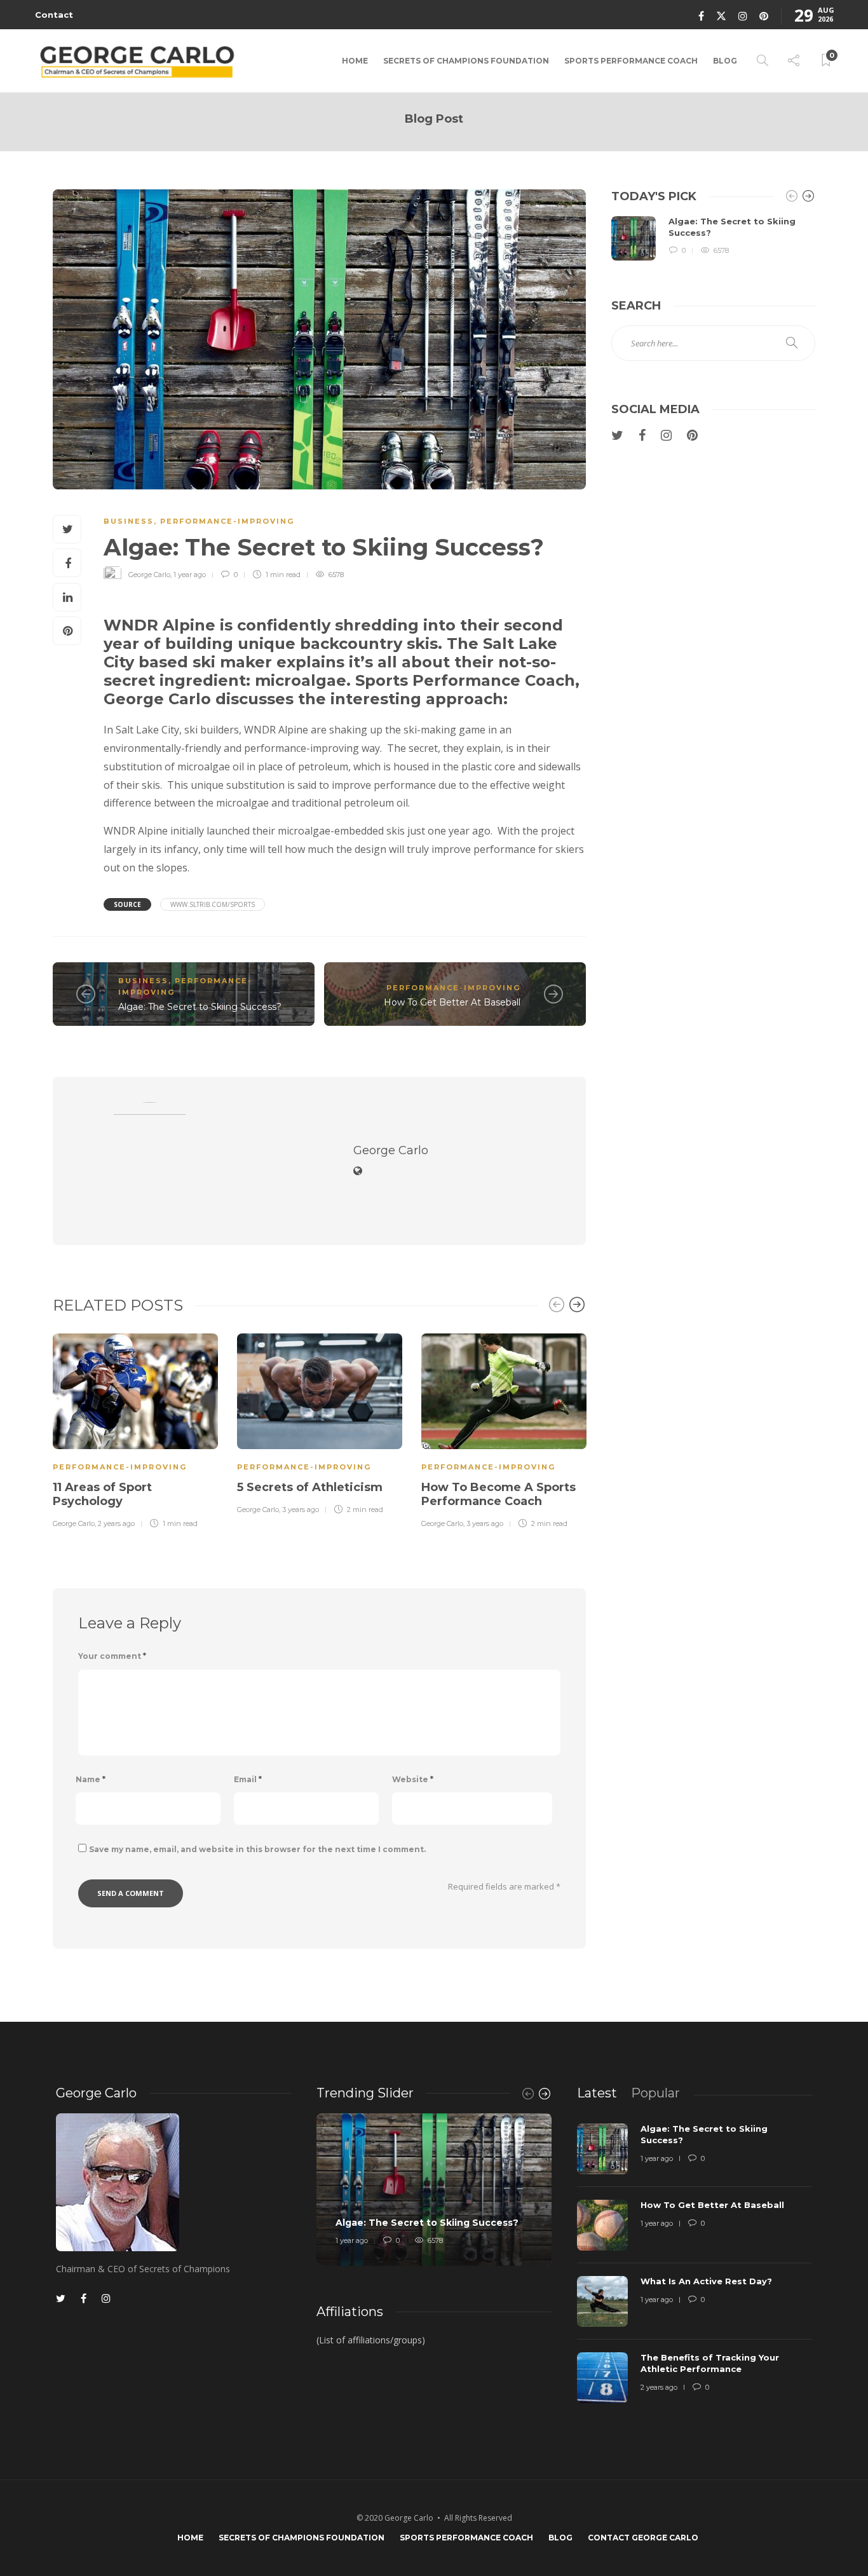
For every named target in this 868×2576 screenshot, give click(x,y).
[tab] (597, 2093)
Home (355, 61)
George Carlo (149, 575)
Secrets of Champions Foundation (466, 61)
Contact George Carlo (643, 2538)
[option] (135, 1429)
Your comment (112, 1656)
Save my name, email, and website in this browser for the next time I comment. (257, 1849)
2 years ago (116, 1523)
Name (91, 1779)
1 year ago (190, 575)
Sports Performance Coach (631, 61)
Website (413, 1779)
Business (129, 521)
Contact (54, 15)
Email (248, 1779)
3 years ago (301, 1509)
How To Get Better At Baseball (452, 1002)
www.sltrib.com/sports (213, 904)
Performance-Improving (227, 521)
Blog (725, 61)
